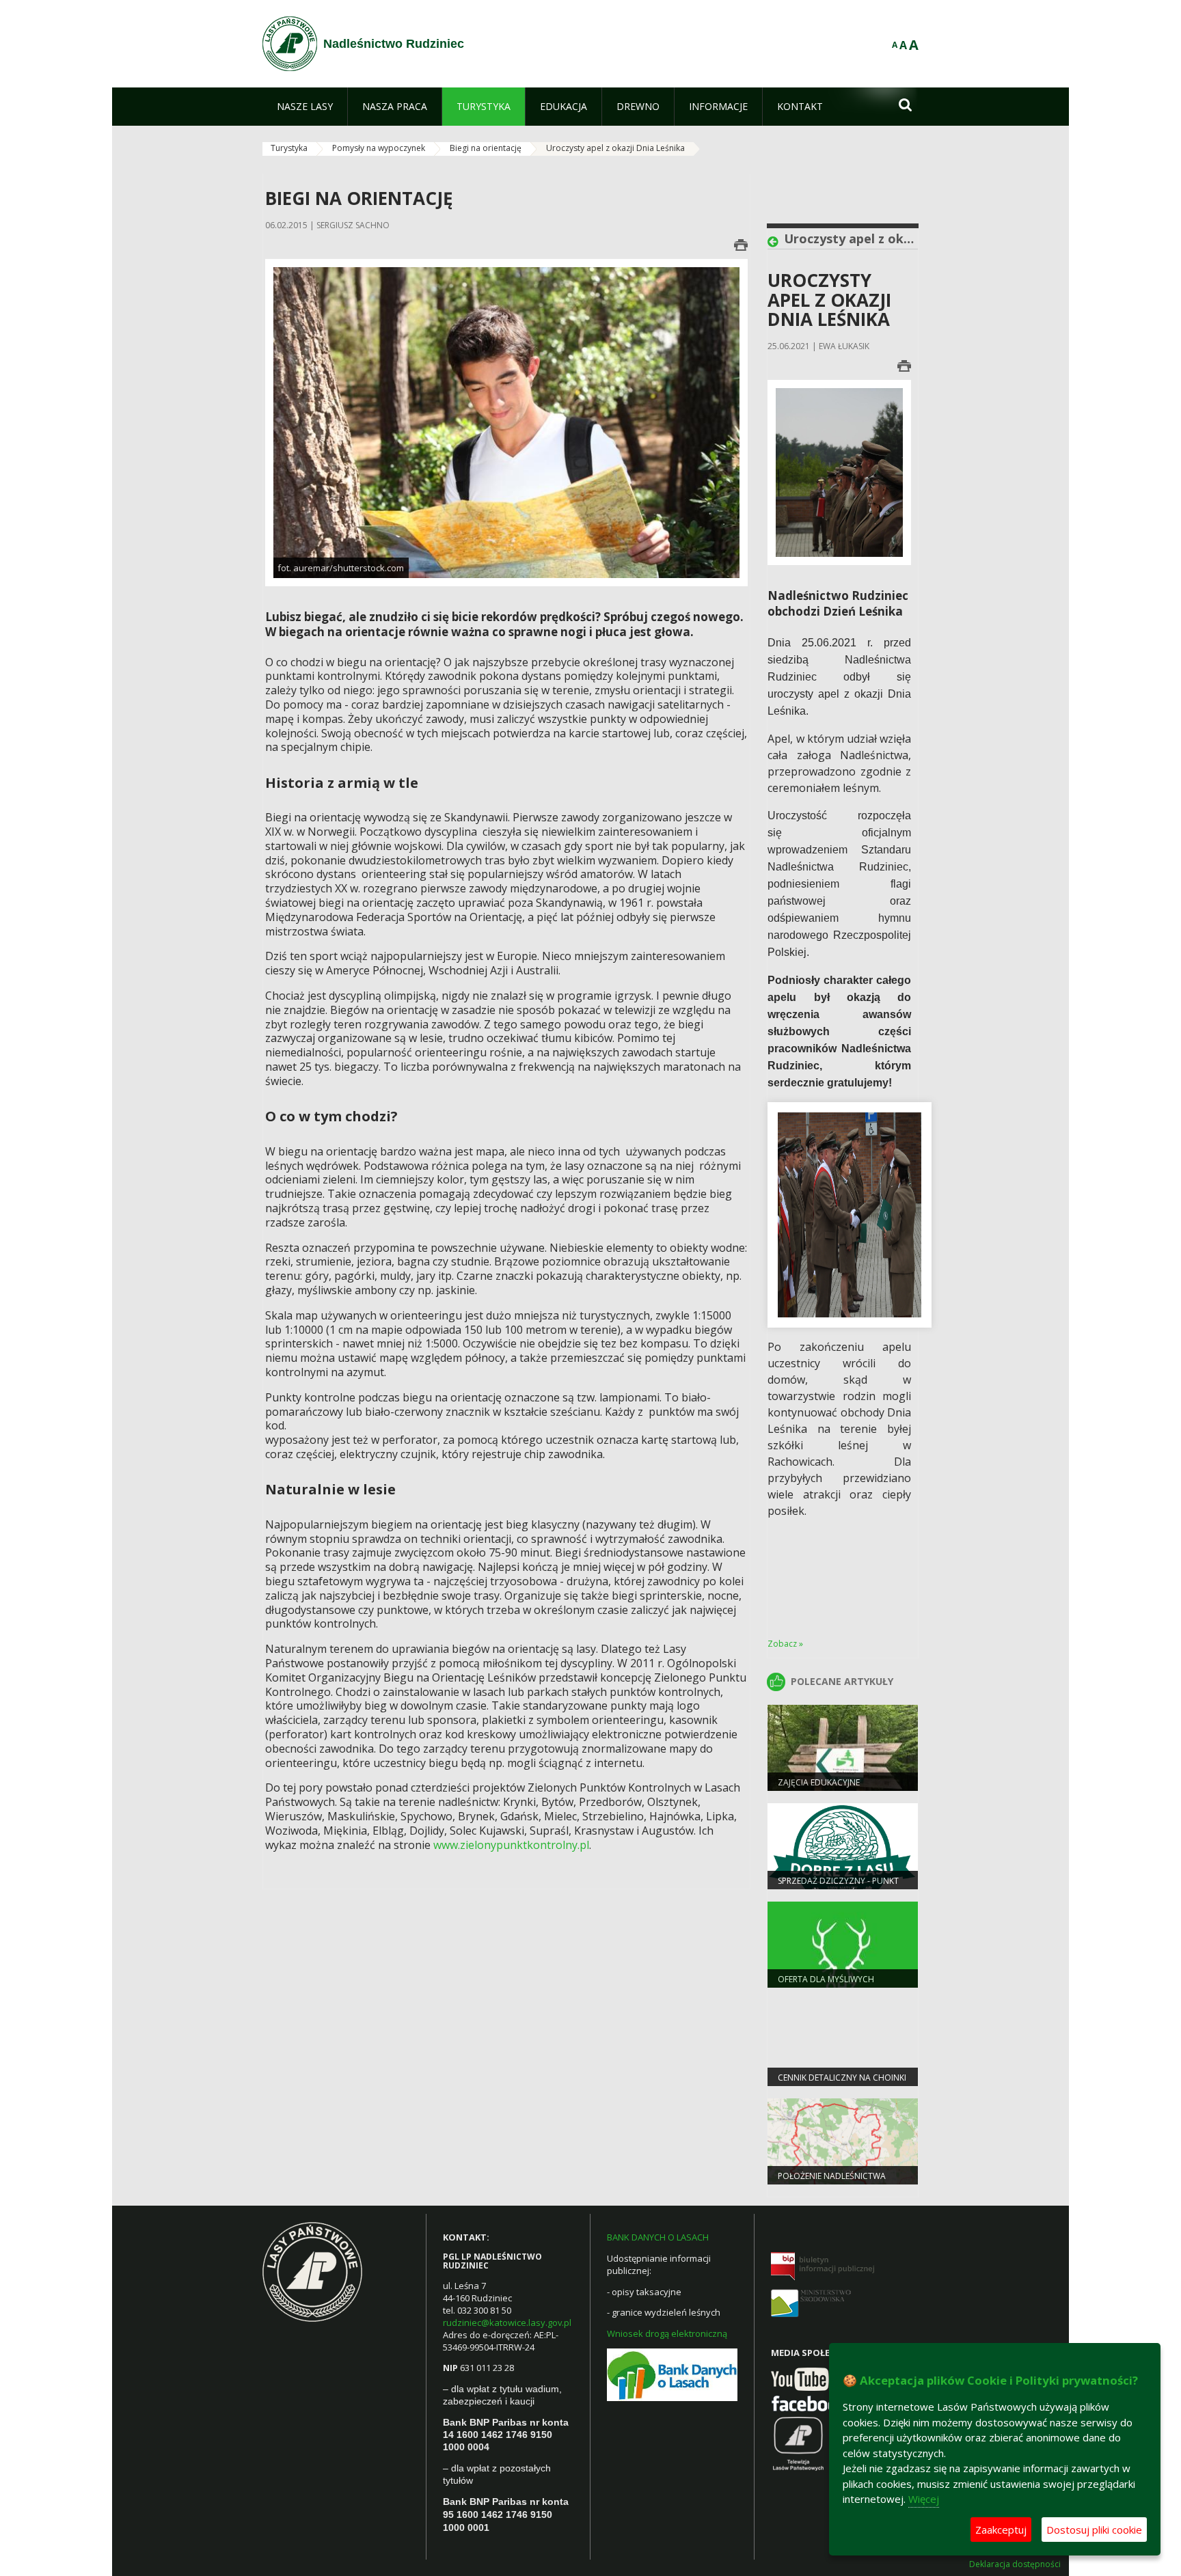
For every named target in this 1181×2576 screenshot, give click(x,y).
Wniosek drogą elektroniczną (667, 2333)
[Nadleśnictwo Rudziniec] (290, 44)
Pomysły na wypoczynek (379, 148)
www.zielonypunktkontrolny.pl (511, 1845)
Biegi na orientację (486, 148)
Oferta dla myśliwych (826, 1979)
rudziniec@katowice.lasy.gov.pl (507, 2322)
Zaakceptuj (1001, 2530)
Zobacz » (785, 1644)
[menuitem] (305, 107)
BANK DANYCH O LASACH (658, 2237)
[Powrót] (776, 242)
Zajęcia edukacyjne (819, 1782)
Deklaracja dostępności (1015, 2564)
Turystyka (289, 148)
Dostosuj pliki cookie (1094, 2530)
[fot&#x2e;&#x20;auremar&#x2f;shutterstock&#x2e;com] (506, 422)
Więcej (924, 2499)
